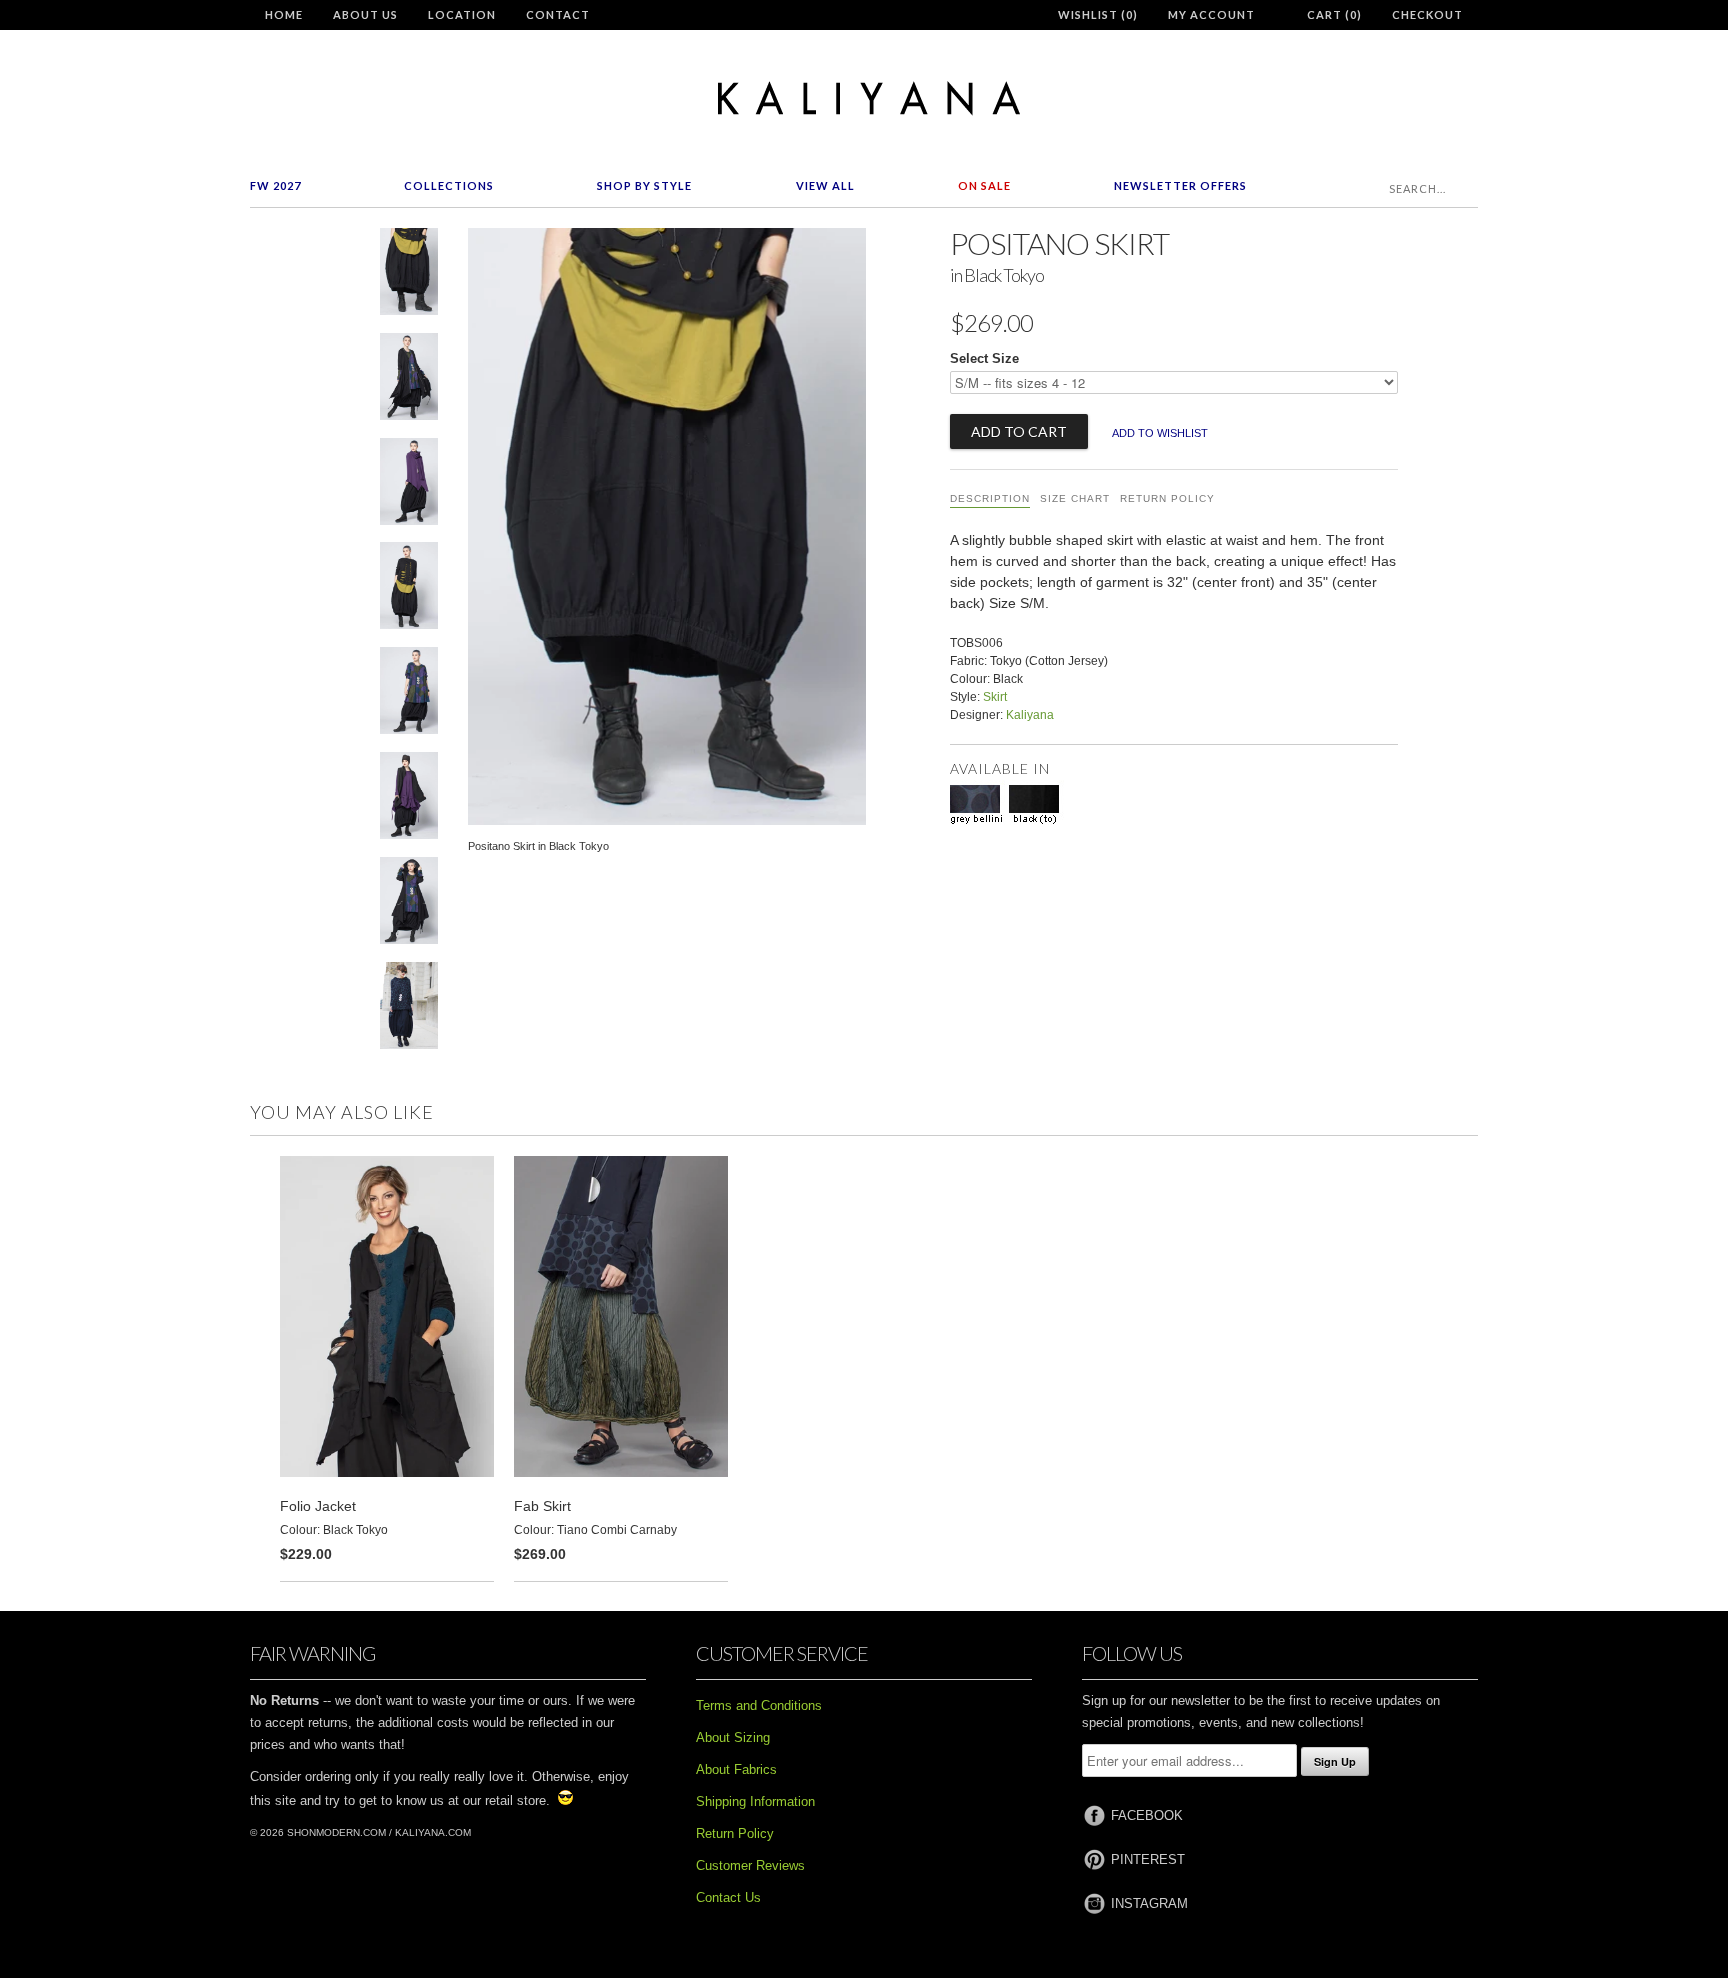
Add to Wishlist (1160, 433)
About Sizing (733, 1737)
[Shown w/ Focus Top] (409, 1009)
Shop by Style (644, 185)
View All (825, 185)
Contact (558, 14)
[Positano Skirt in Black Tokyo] (409, 275)
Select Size (984, 358)
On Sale (984, 185)
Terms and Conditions (759, 1705)
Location (462, 14)
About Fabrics (736, 1769)
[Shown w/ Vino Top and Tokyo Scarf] (409, 485)
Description (990, 498)
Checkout (1427, 14)
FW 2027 (275, 185)
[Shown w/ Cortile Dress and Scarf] (409, 799)
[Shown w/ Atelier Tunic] (409, 694)
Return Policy (1167, 498)
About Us (365, 14)
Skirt (995, 697)
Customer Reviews (750, 1865)
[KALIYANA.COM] (864, 98)
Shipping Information (755, 1801)
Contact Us (728, 1897)
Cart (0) (1334, 14)
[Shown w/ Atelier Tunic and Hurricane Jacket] (409, 380)
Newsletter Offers (1180, 185)
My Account (1211, 14)
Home (284, 14)
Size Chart (1075, 498)
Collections (449, 185)
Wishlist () (1098, 14)
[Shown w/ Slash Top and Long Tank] (409, 589)
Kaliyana (1030, 715)
